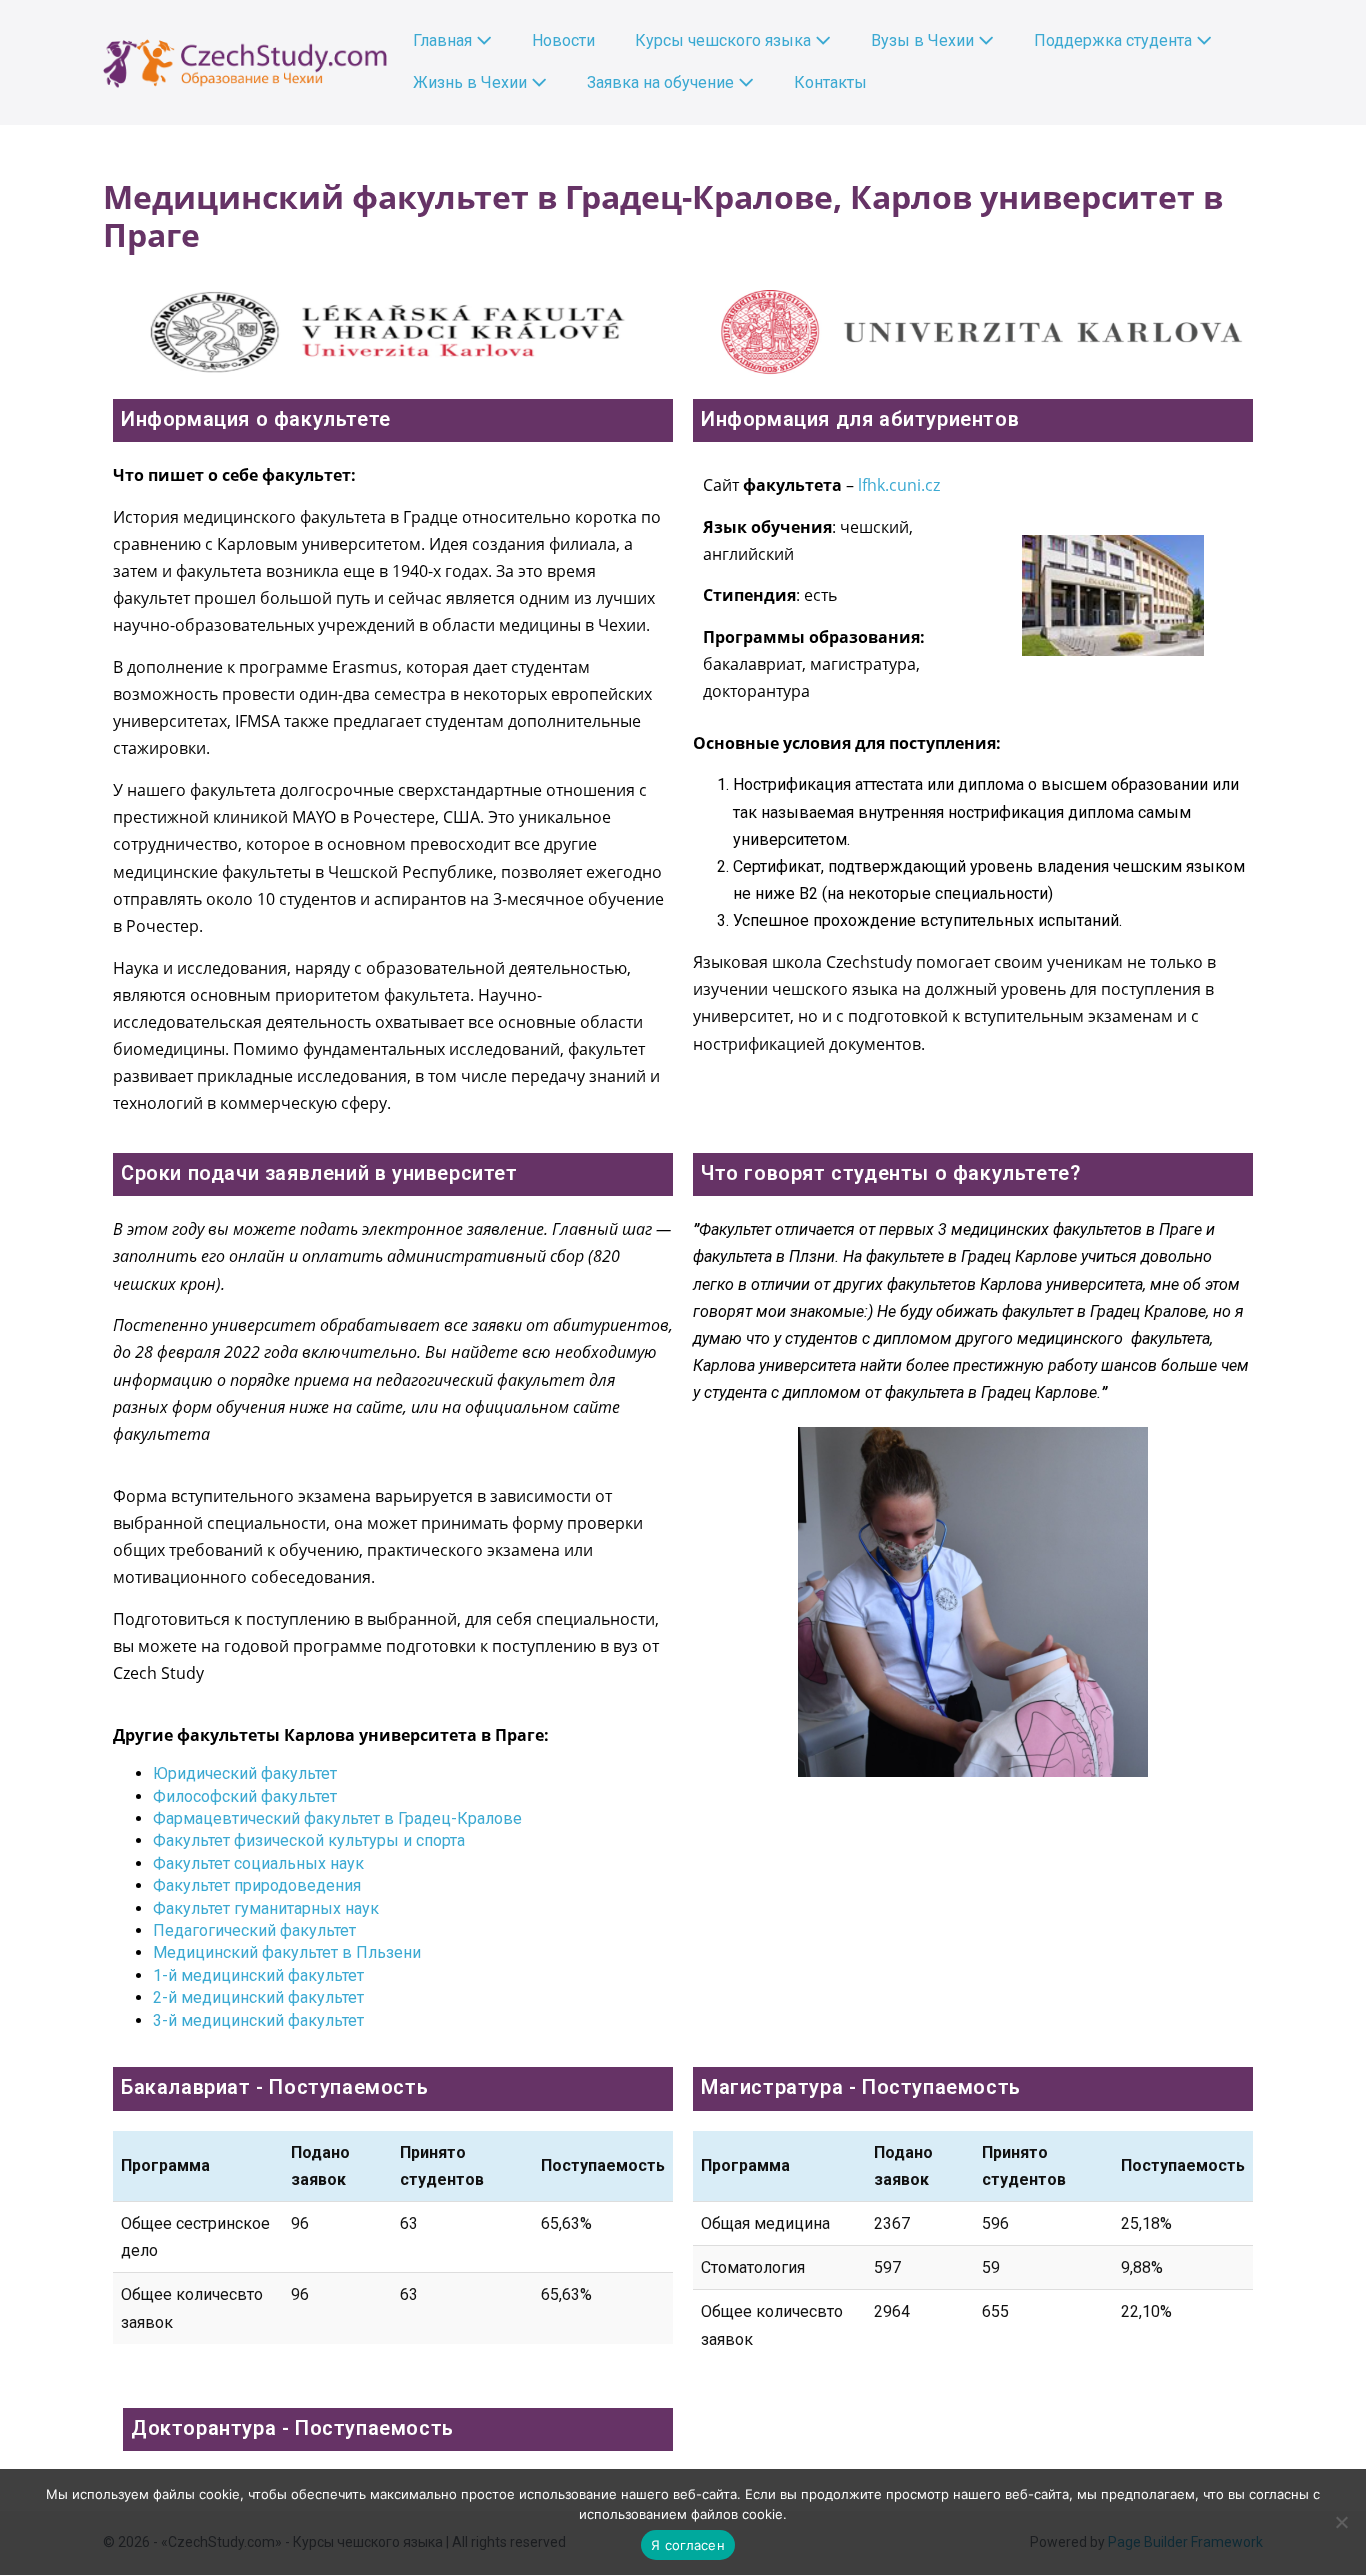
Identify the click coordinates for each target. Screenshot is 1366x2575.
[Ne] (1341, 2522)
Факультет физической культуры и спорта (309, 1840)
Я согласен (688, 2545)
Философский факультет (245, 1796)
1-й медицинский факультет (258, 1975)
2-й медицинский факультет (258, 1997)
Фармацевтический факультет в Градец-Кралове (337, 1818)
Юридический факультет (245, 1773)
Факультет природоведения (257, 1885)
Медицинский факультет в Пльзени (287, 1952)
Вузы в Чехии (924, 40)
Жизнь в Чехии (472, 82)
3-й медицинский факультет (258, 2020)
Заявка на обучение (662, 82)
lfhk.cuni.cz (899, 485)
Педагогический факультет (254, 1930)
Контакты (830, 82)
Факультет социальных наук (258, 1863)
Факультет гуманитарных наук (266, 1908)
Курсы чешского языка (725, 40)
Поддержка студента (1115, 40)
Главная (444, 40)
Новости (563, 40)
